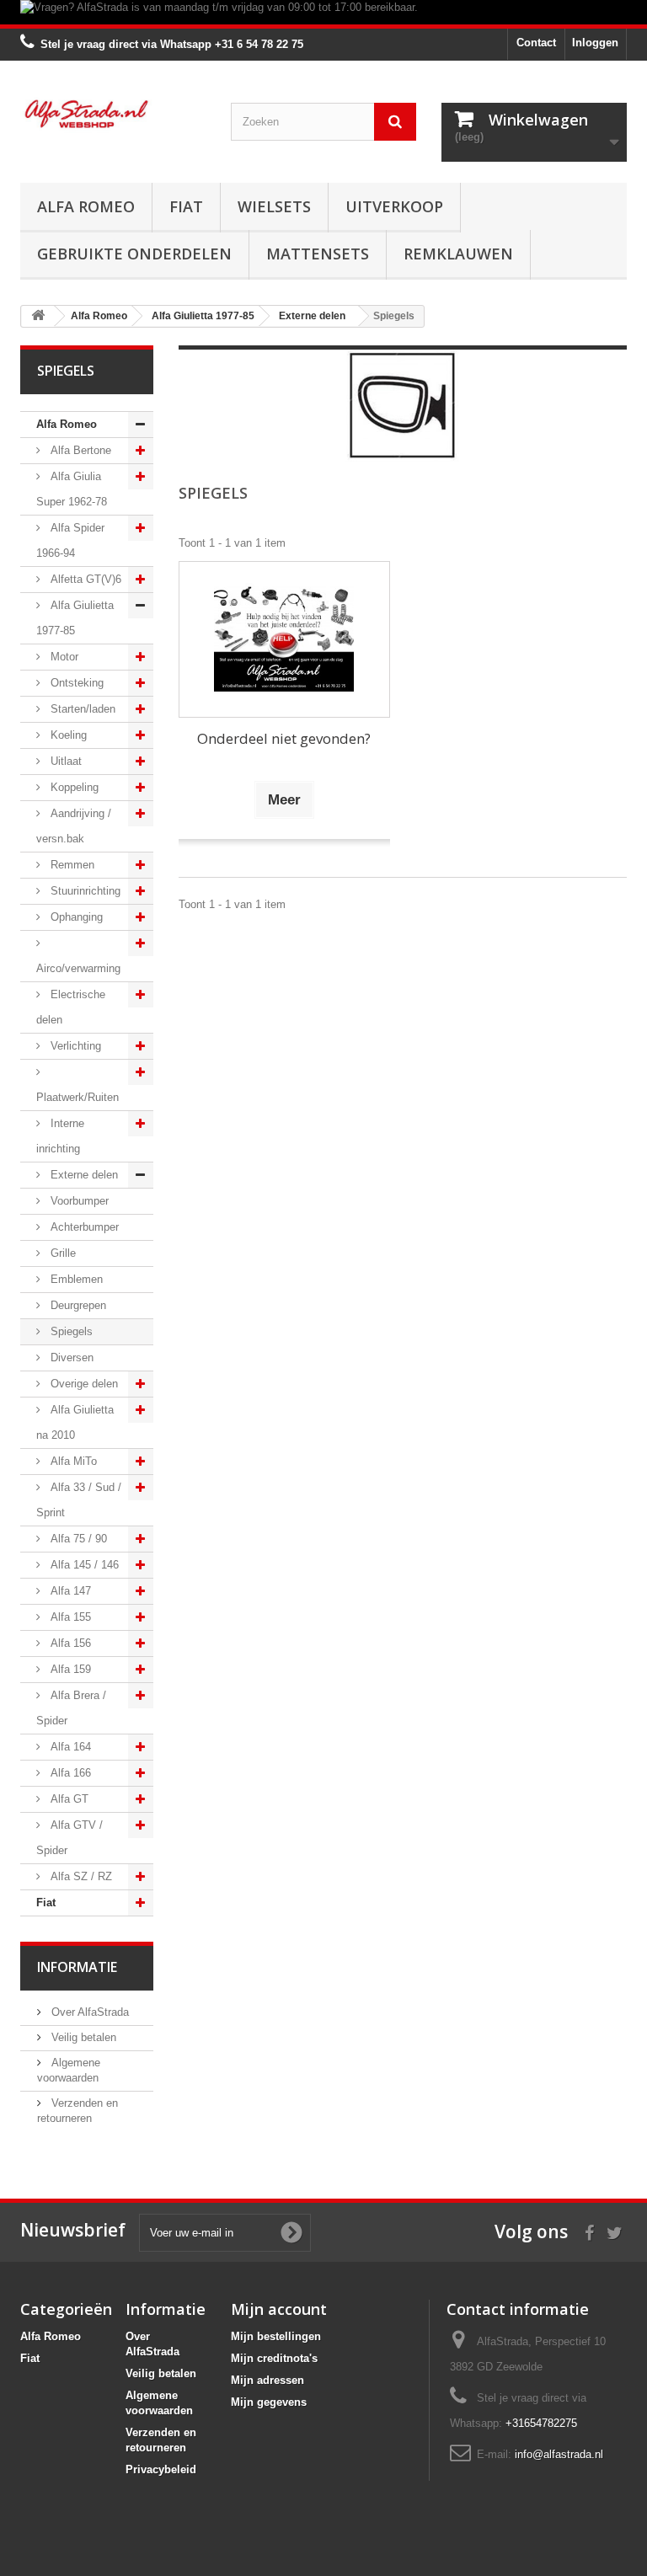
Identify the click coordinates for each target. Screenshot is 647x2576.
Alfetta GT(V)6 (84, 579)
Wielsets (274, 206)
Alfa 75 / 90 (77, 1539)
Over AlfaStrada (88, 2012)
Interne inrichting (60, 1136)
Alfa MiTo (72, 1461)
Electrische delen (71, 1007)
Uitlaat (64, 761)
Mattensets (318, 254)
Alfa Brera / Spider (71, 1708)
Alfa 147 (69, 1591)
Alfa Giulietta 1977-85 (75, 618)
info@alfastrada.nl (559, 2454)
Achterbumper (83, 1227)
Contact (536, 43)
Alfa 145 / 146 (83, 1565)
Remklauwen (458, 254)
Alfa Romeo (86, 206)
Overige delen (83, 1384)
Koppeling (73, 787)
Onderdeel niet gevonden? (284, 738)
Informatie (77, 1967)
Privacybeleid (161, 2469)
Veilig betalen (82, 2037)
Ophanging (75, 917)
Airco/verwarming (78, 968)
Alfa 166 (69, 1773)
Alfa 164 (69, 1747)
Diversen (70, 1357)
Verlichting (74, 1046)
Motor (63, 657)
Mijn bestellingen (276, 2336)
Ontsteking (75, 683)
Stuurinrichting (84, 891)
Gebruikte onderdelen (134, 254)
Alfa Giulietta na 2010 (75, 1422)
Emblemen (75, 1279)
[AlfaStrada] (113, 114)
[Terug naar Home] (38, 316)
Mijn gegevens (269, 2402)
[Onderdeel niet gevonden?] (284, 640)
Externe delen (83, 1175)
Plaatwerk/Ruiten (78, 1097)
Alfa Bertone (79, 450)
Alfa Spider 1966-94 (70, 540)
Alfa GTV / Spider (70, 1838)
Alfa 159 (69, 1669)
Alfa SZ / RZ (80, 1876)
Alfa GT (68, 1799)
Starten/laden (81, 709)
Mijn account (279, 2309)
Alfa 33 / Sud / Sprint (79, 1500)
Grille (61, 1253)
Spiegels (70, 1331)
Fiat (186, 206)
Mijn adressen (267, 2380)
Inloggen (595, 43)
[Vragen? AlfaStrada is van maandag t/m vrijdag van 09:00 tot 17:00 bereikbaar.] (323, 12)
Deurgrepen (77, 1305)
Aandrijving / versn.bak (74, 826)
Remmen (71, 865)
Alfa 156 (69, 1643)
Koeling (67, 735)
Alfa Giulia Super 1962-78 (72, 489)
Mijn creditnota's (274, 2358)
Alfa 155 (69, 1617)
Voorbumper (78, 1201)
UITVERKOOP (394, 206)
